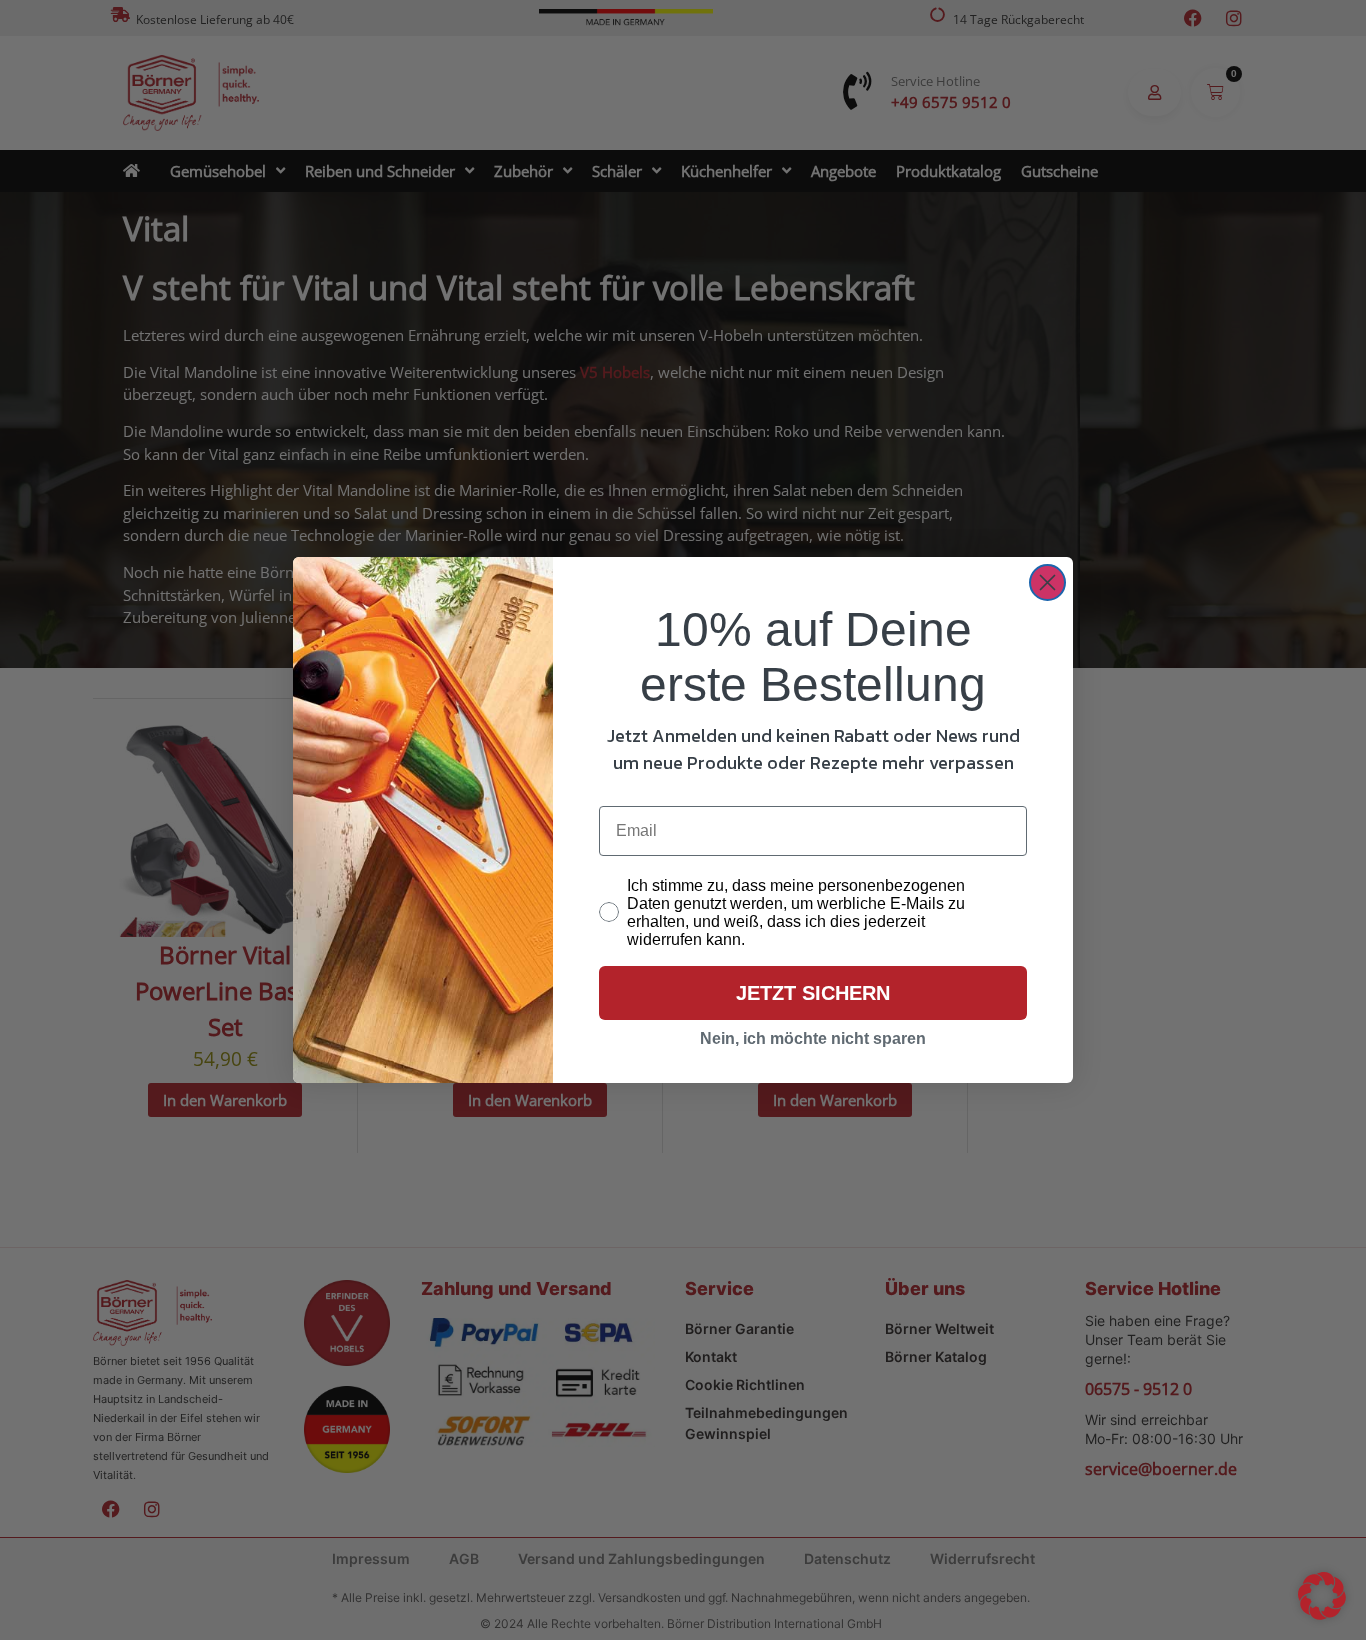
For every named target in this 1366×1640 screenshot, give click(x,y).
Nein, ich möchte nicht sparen (813, 1038)
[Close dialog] (1047, 582)
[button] (1322, 1596)
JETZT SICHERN (813, 993)
